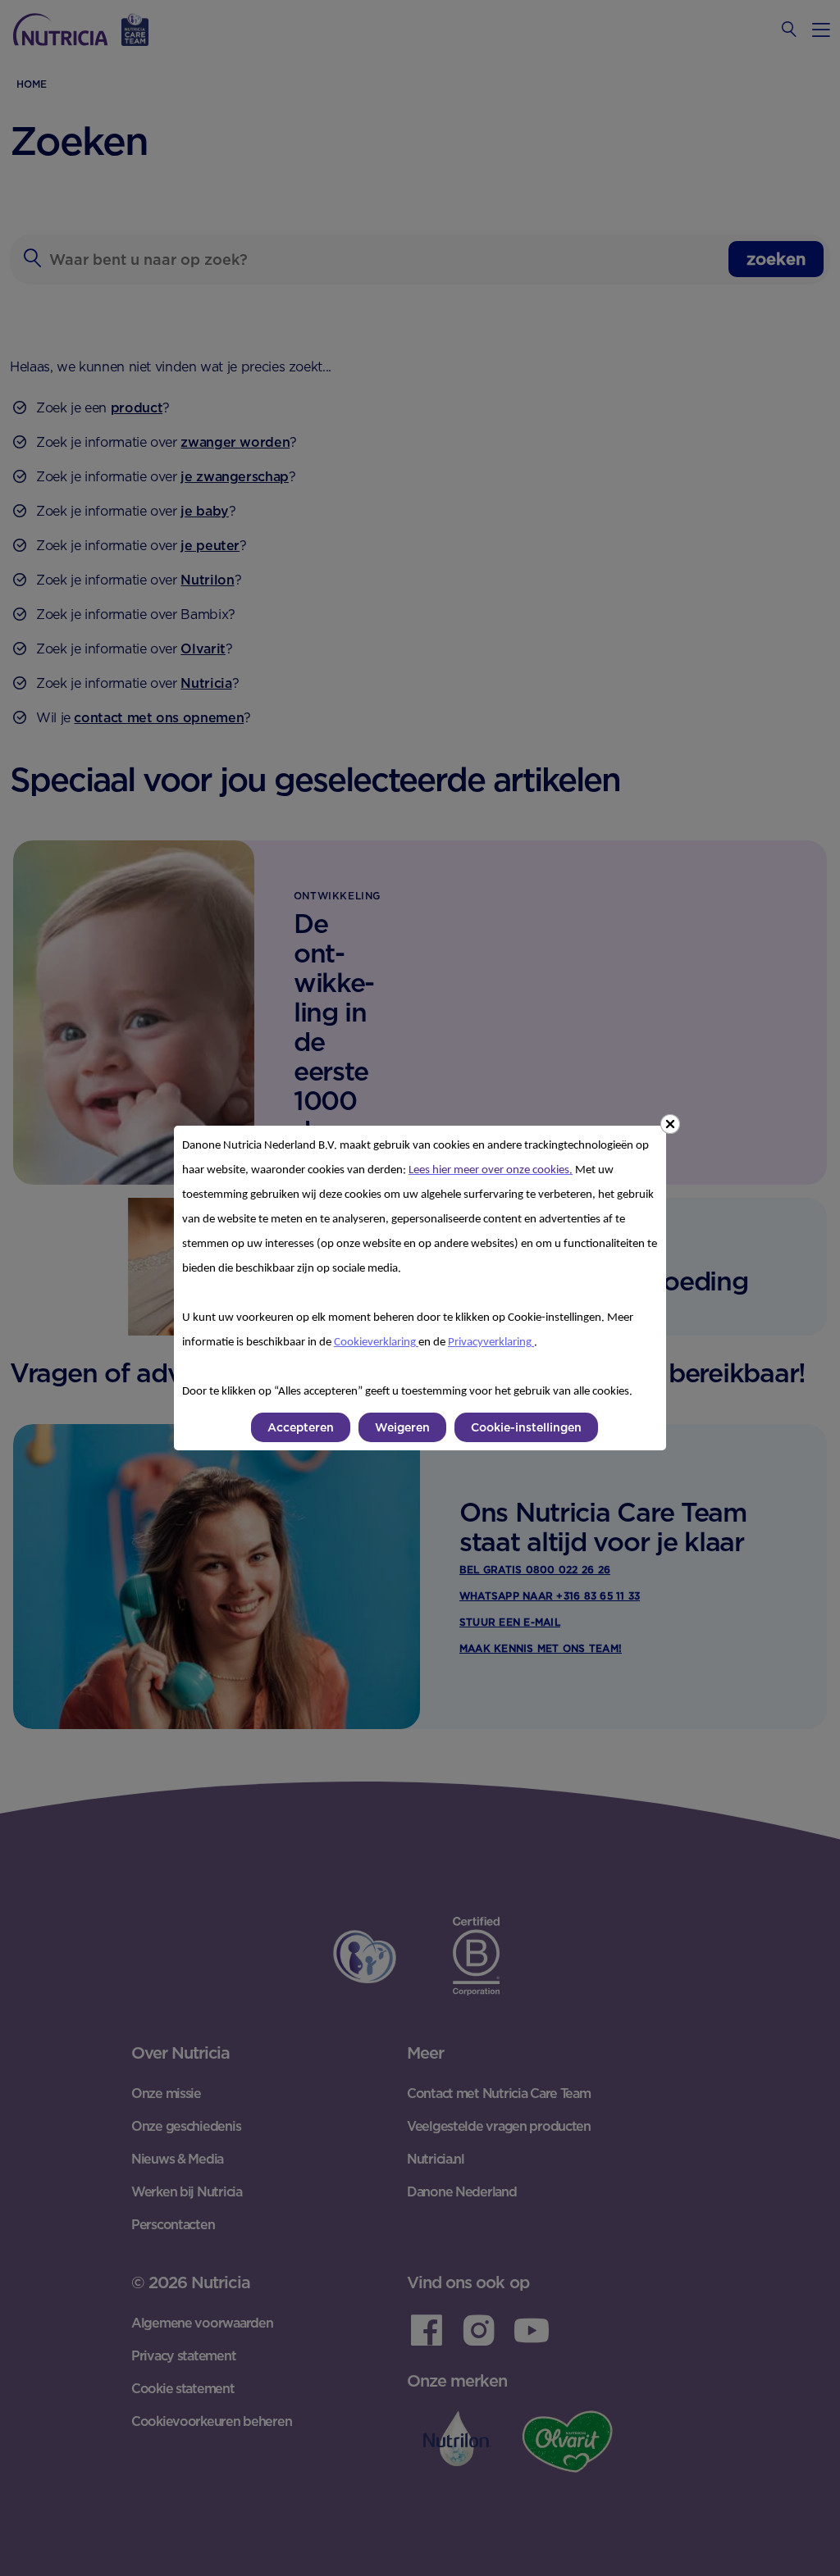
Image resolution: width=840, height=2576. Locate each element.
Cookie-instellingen (526, 1427)
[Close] (670, 1124)
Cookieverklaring (376, 1343)
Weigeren (402, 1427)
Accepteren (301, 1427)
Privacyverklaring (491, 1343)
